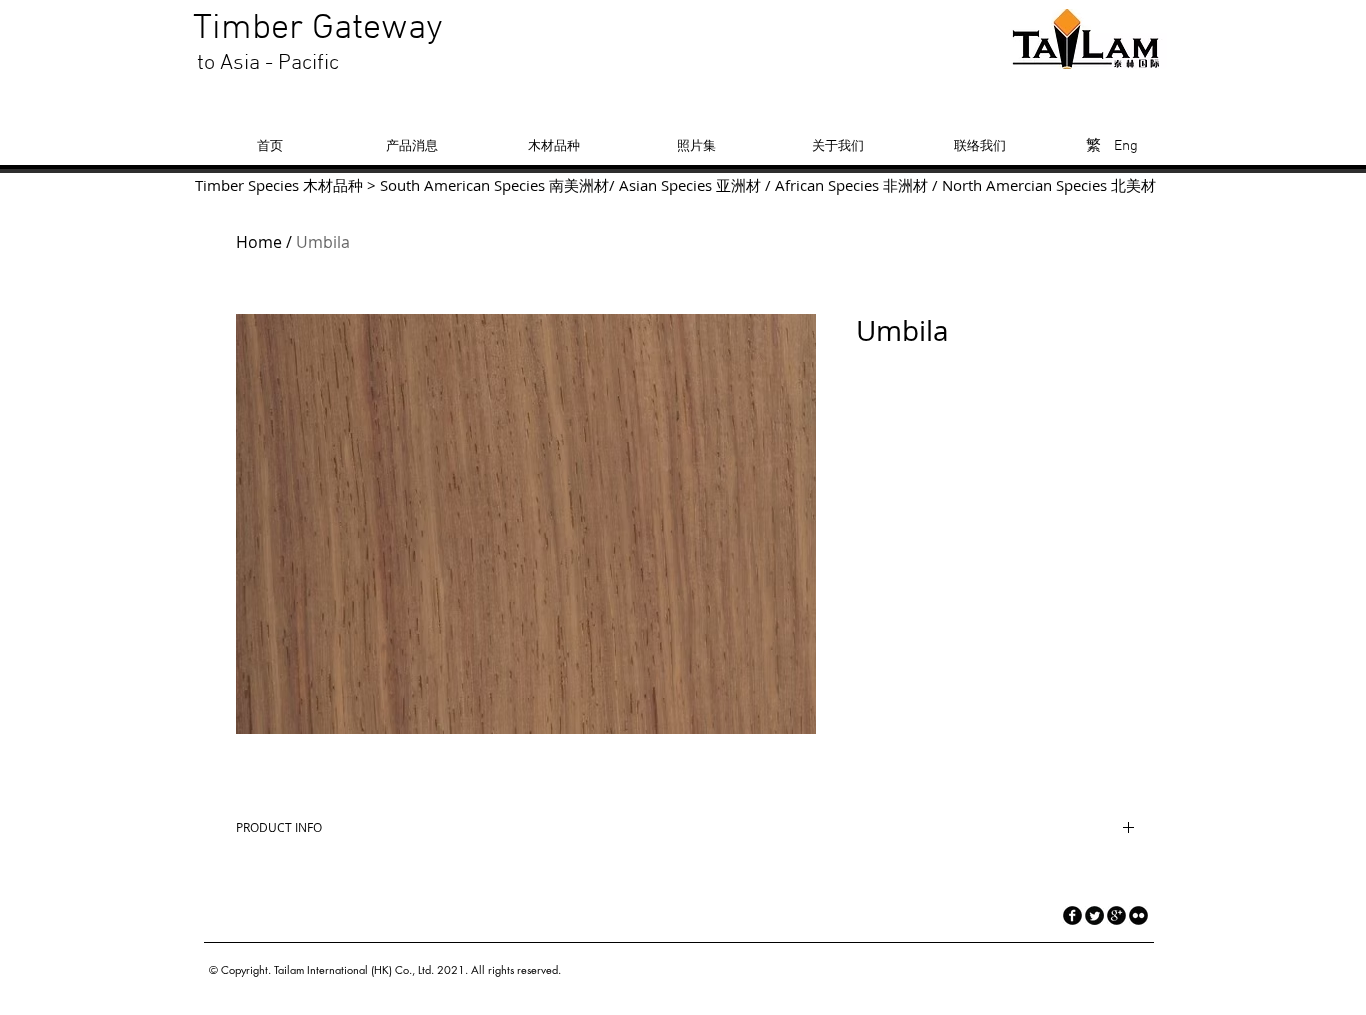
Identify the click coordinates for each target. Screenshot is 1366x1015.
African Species (827, 185)
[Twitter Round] (1094, 915)
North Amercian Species (1022, 185)
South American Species (462, 185)
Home (259, 242)
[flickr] (1138, 915)
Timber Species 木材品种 (279, 185)
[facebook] (1072, 915)
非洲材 (905, 185)
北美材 (1133, 185)
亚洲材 (738, 185)
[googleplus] (1116, 915)
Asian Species (665, 185)
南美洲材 (579, 185)
